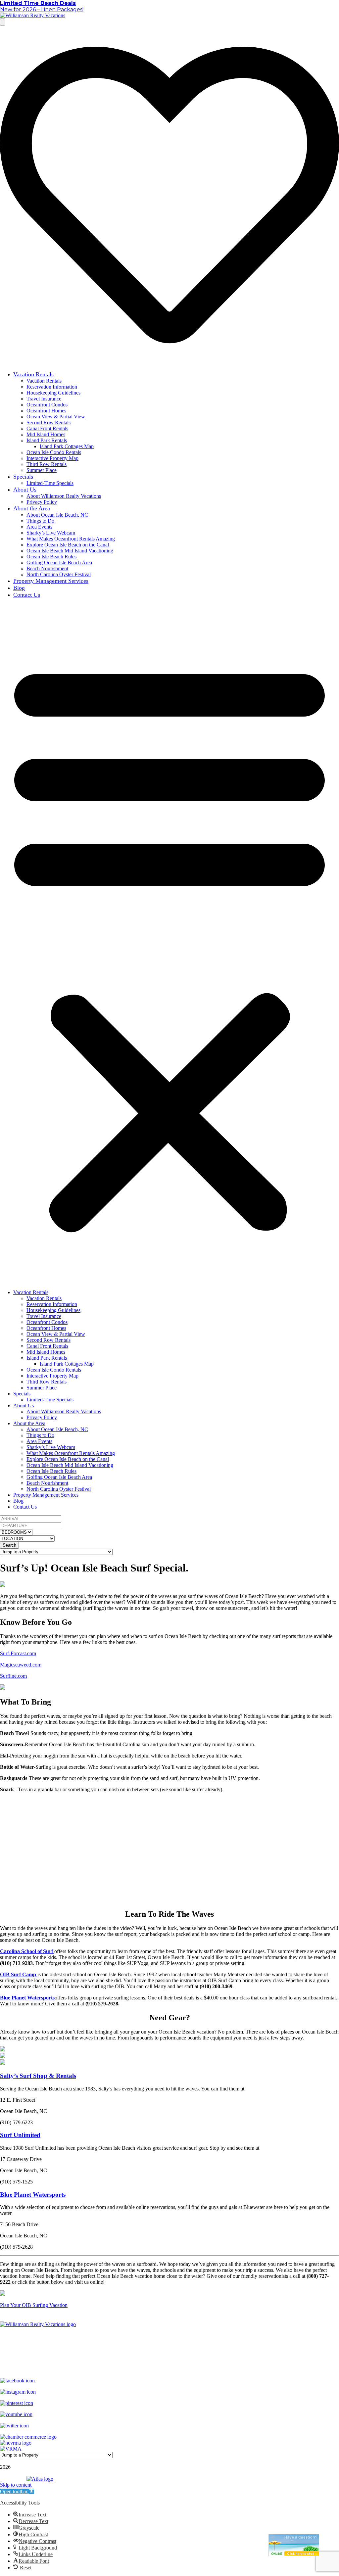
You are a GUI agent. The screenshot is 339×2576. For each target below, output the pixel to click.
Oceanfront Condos (47, 405)
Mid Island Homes (46, 434)
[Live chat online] (294, 2545)
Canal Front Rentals (47, 428)
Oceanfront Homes (46, 411)
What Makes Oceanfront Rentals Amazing (71, 539)
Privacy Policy (42, 502)
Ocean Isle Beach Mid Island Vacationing (70, 551)
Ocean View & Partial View (56, 417)
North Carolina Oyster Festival (59, 574)
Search (9, 1545)
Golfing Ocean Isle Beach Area (59, 562)
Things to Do (40, 521)
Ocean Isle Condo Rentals (54, 452)
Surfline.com (13, 1676)
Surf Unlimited (20, 2135)
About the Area (32, 508)
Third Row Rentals (47, 464)
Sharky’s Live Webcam (51, 533)
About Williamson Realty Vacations (64, 496)
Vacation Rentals (33, 374)
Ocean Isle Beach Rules (51, 557)
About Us (25, 490)
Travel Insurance (44, 399)
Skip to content (16, 2485)
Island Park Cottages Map (67, 446)
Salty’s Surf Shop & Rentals (38, 2076)
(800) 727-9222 (151, 2358)
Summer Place (42, 470)
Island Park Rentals (47, 440)
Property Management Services (51, 581)
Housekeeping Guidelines (53, 393)
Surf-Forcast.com (18, 1653)
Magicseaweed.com (21, 1665)
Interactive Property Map (52, 458)
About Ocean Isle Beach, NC (57, 515)
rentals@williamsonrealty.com (169, 2369)
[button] (169, 944)
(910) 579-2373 (188, 2358)
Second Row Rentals (48, 422)
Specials (23, 477)
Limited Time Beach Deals (38, 3)
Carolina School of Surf (27, 1951)
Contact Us (27, 595)
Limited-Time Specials (50, 483)
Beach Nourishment (47, 568)
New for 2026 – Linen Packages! (42, 9)
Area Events (39, 527)
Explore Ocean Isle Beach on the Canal (68, 545)
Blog (19, 588)
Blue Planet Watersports (27, 1998)
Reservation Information (52, 387)
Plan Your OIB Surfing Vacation (34, 2305)
